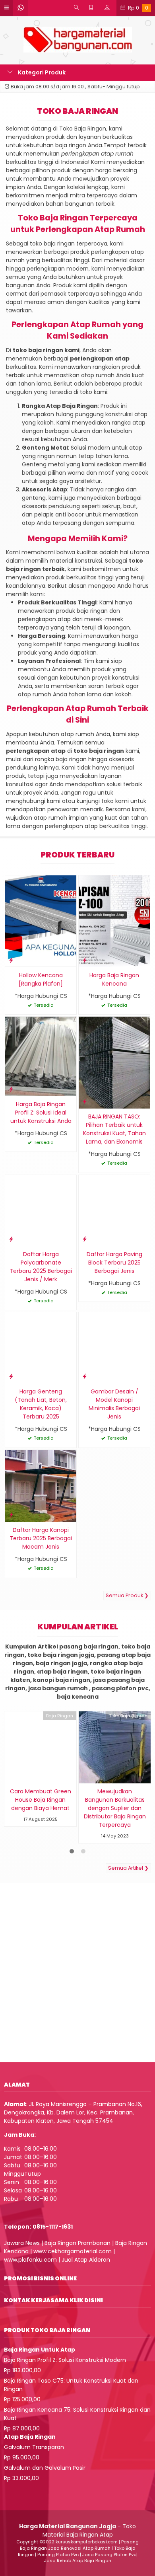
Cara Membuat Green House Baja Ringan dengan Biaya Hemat (41, 1800)
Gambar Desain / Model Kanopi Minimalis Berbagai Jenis (114, 1404)
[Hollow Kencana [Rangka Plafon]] (41, 921)
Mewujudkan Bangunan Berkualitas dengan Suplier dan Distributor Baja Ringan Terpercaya (115, 1808)
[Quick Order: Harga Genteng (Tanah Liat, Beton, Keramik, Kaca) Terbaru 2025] (11, 1376)
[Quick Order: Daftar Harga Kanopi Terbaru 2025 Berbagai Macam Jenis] (11, 1515)
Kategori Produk (41, 72)
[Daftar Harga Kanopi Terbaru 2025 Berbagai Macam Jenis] (41, 1485)
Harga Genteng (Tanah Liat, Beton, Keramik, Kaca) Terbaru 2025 (41, 1404)
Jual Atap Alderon (86, 2260)
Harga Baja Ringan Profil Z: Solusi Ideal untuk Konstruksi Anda (41, 1113)
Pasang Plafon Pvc (58, 2555)
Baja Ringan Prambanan (77, 2243)
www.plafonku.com (30, 2260)
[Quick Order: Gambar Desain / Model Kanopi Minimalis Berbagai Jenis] (85, 1376)
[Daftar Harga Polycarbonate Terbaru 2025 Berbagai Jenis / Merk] (41, 1210)
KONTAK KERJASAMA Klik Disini (53, 2300)
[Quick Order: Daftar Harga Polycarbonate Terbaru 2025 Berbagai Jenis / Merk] (11, 1239)
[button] (77, 2181)
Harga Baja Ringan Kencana (114, 979)
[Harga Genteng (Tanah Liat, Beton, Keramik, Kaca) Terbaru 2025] (41, 1348)
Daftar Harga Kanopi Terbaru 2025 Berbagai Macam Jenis (41, 1538)
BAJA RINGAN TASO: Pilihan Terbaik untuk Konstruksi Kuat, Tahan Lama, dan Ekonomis (114, 1129)
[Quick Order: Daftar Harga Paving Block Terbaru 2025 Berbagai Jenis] (85, 1239)
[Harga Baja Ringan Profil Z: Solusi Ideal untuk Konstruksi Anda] (41, 1056)
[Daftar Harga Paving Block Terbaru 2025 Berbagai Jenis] (114, 1210)
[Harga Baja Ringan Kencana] (114, 921)
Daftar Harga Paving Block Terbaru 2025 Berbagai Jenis (114, 1263)
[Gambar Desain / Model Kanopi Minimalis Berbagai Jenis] (114, 1348)
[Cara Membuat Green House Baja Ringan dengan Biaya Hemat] (40, 1747)
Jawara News (22, 2243)
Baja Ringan (60, 1716)
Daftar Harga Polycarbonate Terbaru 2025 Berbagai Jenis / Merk (41, 1267)
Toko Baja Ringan (128, 1716)
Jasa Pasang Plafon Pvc (109, 2555)
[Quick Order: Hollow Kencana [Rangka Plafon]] (11, 960)
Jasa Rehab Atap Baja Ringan (78, 2560)
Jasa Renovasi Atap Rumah (79, 2548)
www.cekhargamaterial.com (73, 2251)
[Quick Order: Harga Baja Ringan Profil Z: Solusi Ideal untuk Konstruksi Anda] (11, 1089)
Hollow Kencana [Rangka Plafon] (41, 979)
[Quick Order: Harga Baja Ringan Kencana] (85, 960)
